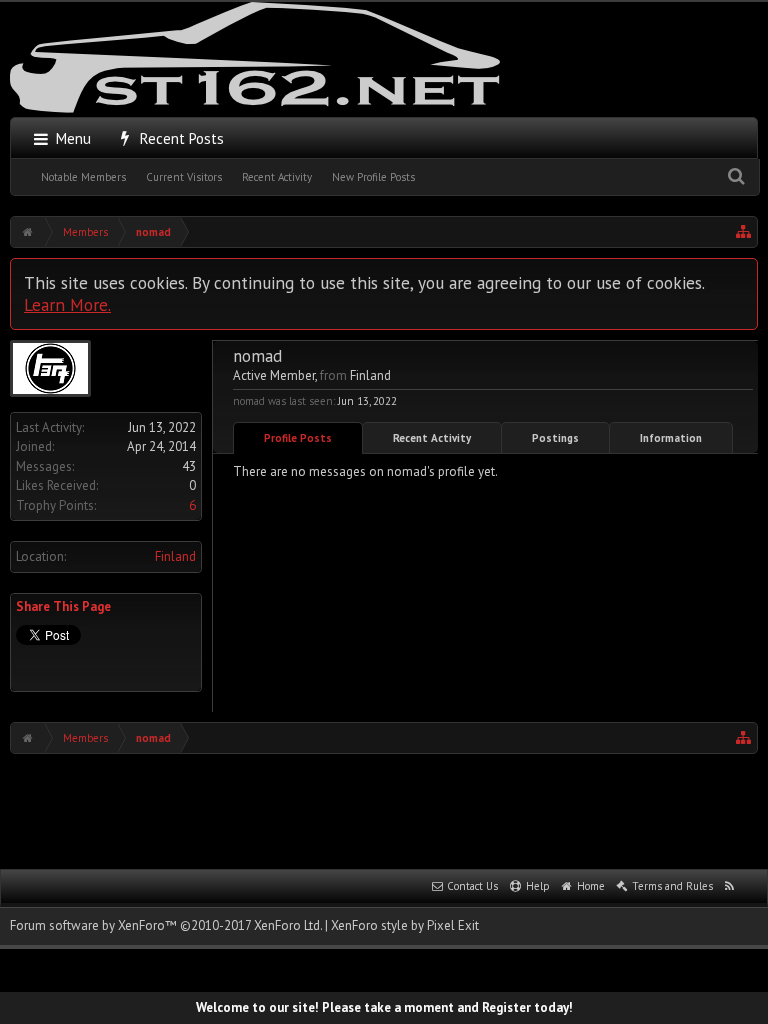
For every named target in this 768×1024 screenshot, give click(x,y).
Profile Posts (298, 438)
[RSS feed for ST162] (730, 887)
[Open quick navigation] (744, 232)
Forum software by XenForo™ (166, 925)
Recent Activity (277, 177)
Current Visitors (184, 177)
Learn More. (67, 304)
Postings (555, 438)
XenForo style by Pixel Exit (405, 925)
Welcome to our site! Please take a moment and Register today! (384, 1007)
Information (671, 438)
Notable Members (83, 177)
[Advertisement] (384, 809)
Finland (175, 556)
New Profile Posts (373, 177)
